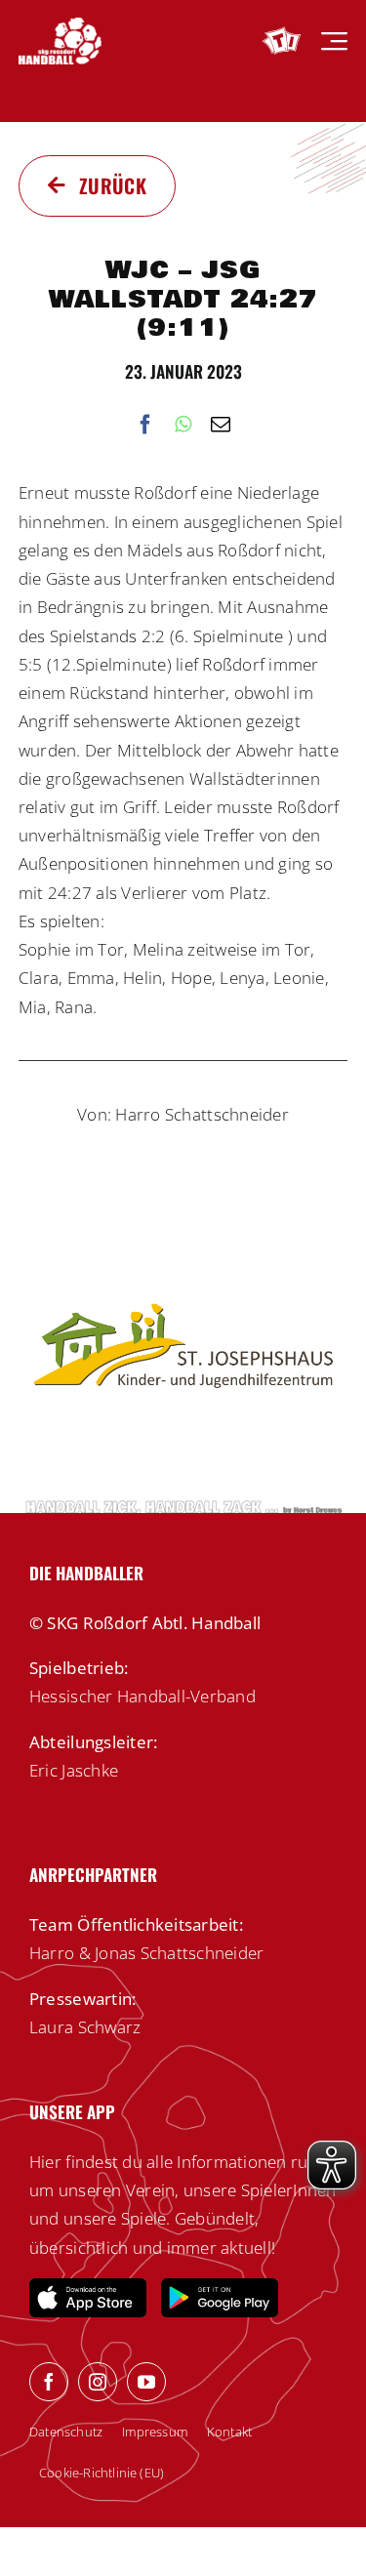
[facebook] (49, 2382)
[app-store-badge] (88, 2287)
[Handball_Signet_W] (60, 26)
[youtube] (146, 2382)
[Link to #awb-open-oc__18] (334, 41)
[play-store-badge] (220, 2287)
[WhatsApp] (183, 425)
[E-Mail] (221, 425)
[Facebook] (145, 425)
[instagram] (98, 2382)
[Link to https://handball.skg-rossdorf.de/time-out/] (282, 41)
